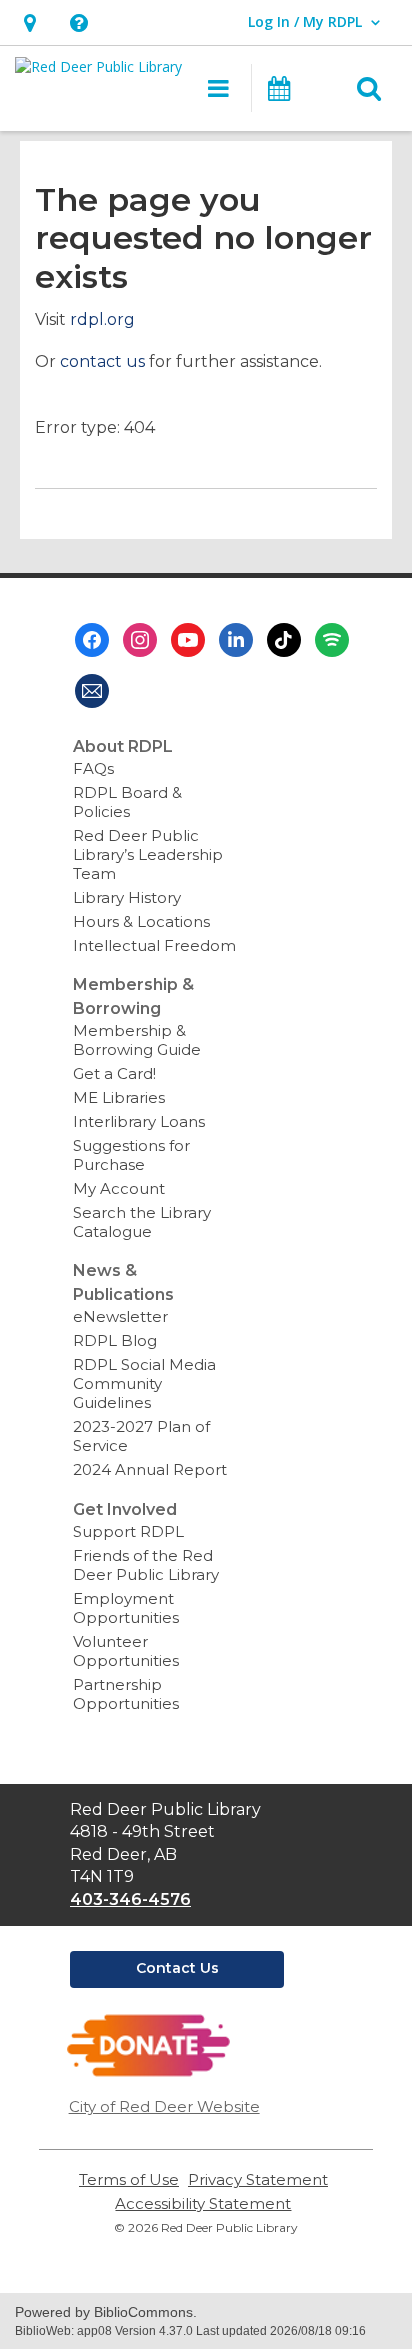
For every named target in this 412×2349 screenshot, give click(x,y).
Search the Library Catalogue (142, 1222)
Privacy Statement (258, 2179)
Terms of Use (129, 2179)
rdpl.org (102, 319)
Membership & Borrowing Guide (137, 1040)
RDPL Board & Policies (127, 802)
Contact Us (177, 1968)
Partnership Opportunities (126, 1694)
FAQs (93, 768)
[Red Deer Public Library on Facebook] (92, 640)
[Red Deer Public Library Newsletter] (92, 691)
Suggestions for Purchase (131, 1155)
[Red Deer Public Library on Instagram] (140, 640)
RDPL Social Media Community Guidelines (144, 1383)
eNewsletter (120, 1316)
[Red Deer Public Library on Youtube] (188, 640)
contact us (102, 361)
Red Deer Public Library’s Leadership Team (148, 854)
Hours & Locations (141, 921)
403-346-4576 (130, 1899)
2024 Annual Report (150, 1469)
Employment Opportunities (126, 1608)
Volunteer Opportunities (126, 1651)
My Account (119, 1188)
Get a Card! (114, 1073)
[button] (29, 22)
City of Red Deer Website (164, 2106)
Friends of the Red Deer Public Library (146, 1565)
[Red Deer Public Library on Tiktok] (284, 640)
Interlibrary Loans (139, 1121)
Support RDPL (128, 1531)
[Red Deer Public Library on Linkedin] (236, 640)
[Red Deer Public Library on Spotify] (332, 640)
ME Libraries (119, 1097)
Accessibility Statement (203, 2203)
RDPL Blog (115, 1340)
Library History (127, 897)
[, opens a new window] (148, 2072)
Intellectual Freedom (154, 945)
